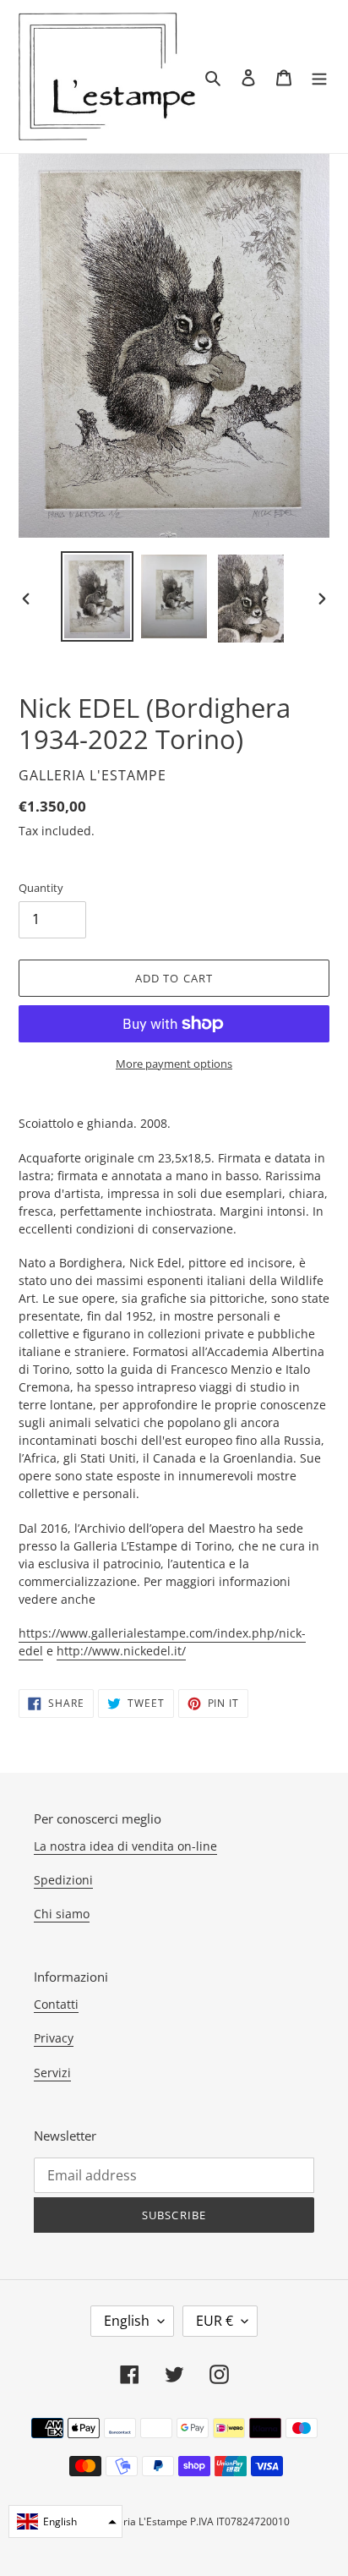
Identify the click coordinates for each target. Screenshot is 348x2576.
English (127, 2321)
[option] (98, 596)
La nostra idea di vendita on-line (125, 1846)
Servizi (52, 2073)
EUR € (215, 2321)
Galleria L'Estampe (143, 2521)
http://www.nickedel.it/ (121, 1651)
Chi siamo (62, 1914)
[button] (65, 2521)
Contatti (56, 2004)
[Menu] (319, 77)
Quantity (41, 888)
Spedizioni (63, 1880)
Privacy (54, 2038)
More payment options (174, 1064)
